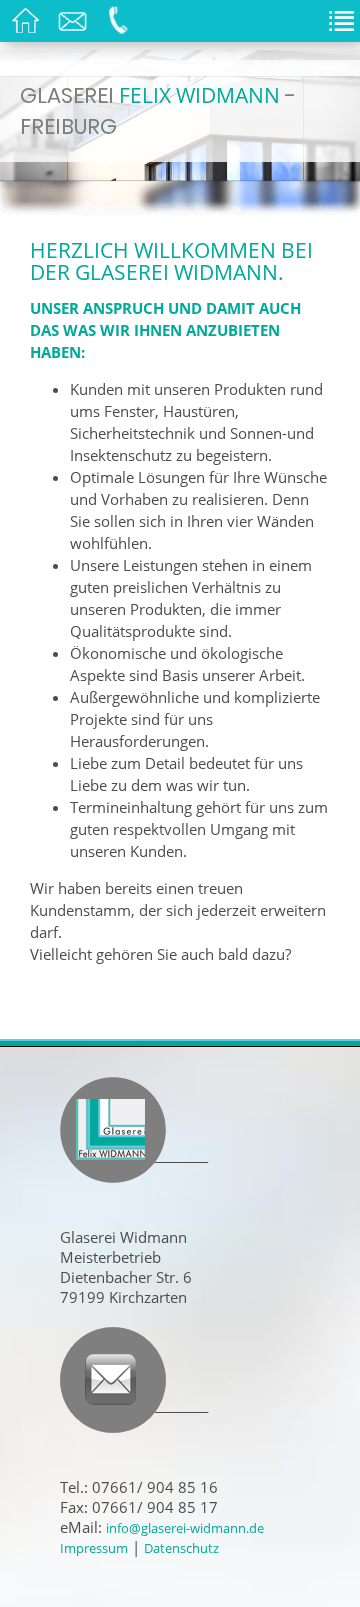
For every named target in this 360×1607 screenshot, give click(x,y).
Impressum (94, 1548)
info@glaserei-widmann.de (185, 1528)
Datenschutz (181, 1548)
